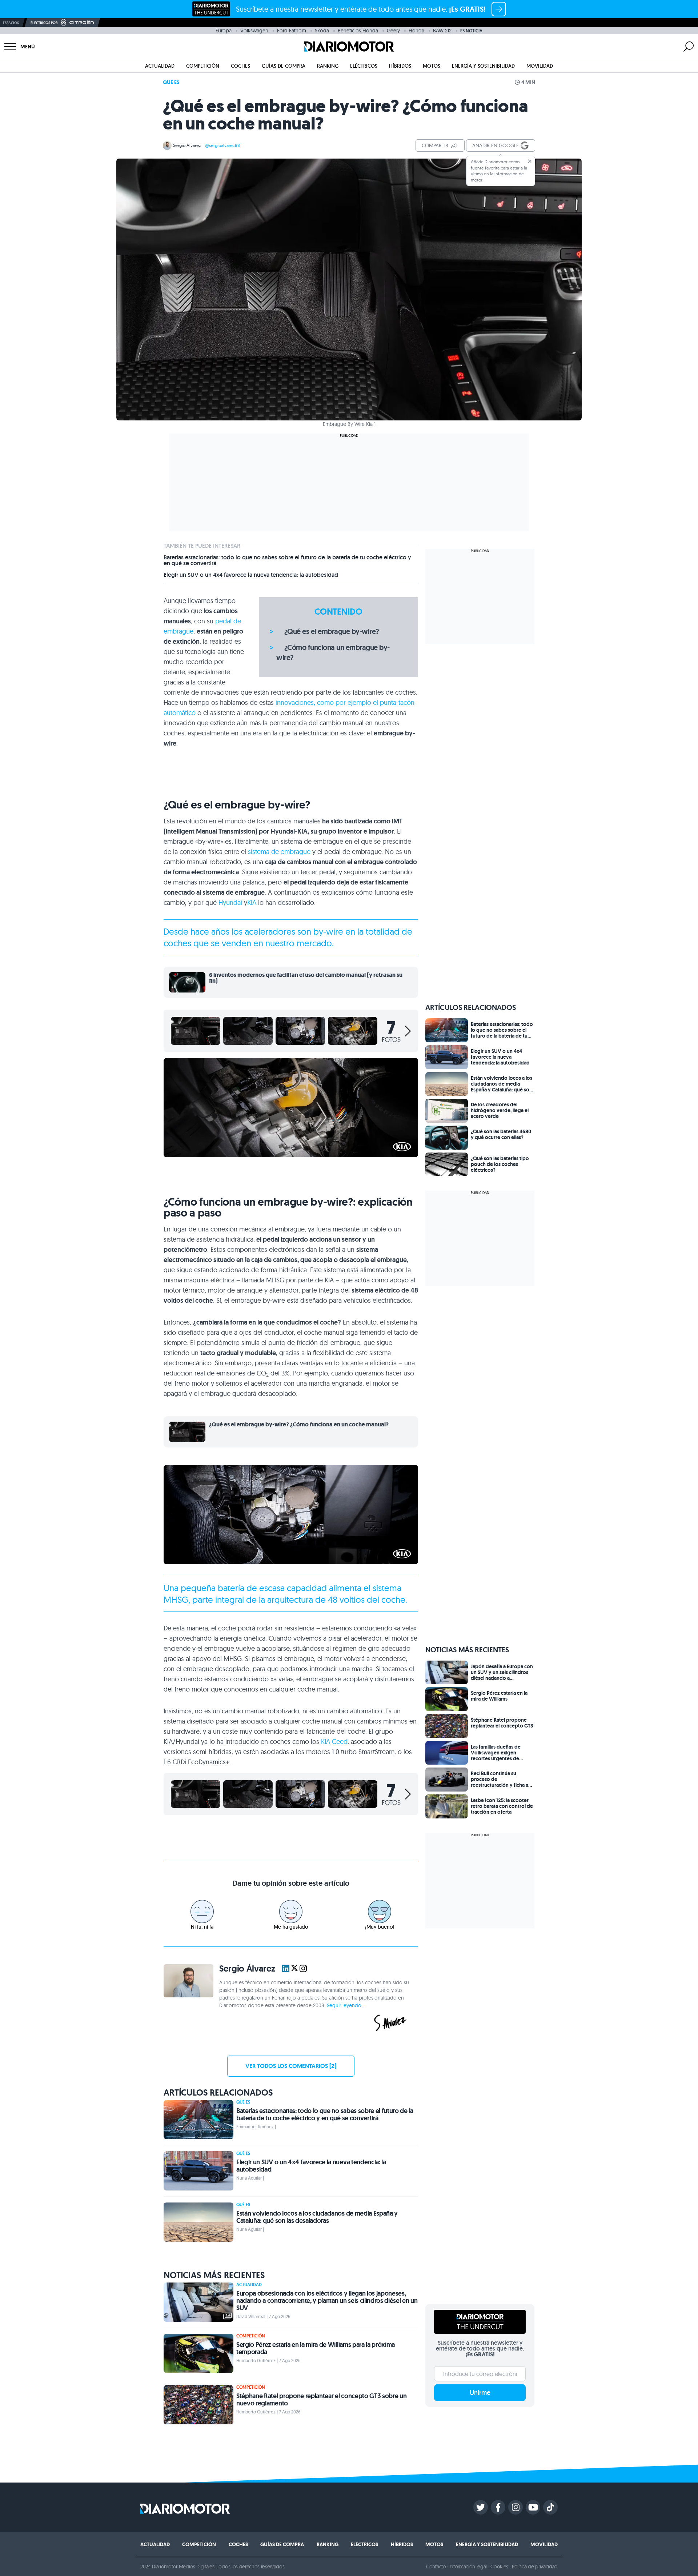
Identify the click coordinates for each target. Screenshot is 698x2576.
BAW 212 (442, 31)
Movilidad (540, 66)
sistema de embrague (279, 852)
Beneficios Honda (358, 31)
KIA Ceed (334, 1742)
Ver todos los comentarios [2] (291, 2066)
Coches (240, 66)
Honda (416, 31)
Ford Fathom (292, 31)
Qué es (171, 82)
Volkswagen (254, 31)
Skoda (322, 31)
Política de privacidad (535, 2567)
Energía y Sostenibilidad (483, 66)
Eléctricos (364, 66)
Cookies (499, 2567)
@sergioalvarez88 (222, 145)
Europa (224, 31)
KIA (252, 902)
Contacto (436, 2567)
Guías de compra (284, 66)
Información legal (468, 2567)
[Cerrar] (530, 161)
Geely (393, 31)
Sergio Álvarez (187, 145)
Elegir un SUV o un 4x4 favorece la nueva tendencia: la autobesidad (251, 575)
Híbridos (400, 66)
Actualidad (160, 66)
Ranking (328, 66)
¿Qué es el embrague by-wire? (332, 631)
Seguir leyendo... (346, 2005)
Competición (203, 66)
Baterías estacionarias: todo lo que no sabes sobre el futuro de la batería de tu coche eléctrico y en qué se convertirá (287, 560)
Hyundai (230, 902)
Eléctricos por (44, 23)
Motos (432, 66)
